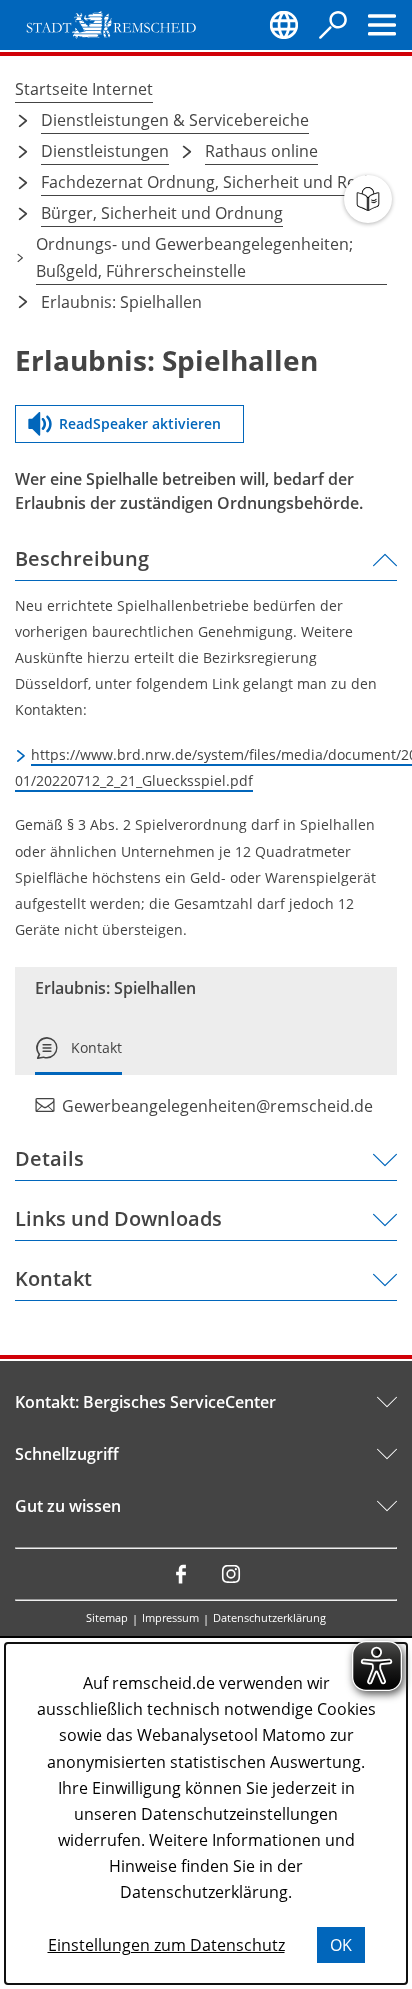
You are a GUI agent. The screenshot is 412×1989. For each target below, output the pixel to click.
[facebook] (181, 1574)
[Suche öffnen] (333, 25)
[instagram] (231, 1574)
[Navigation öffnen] (382, 25)
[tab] (78, 1055)
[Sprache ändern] (284, 25)
